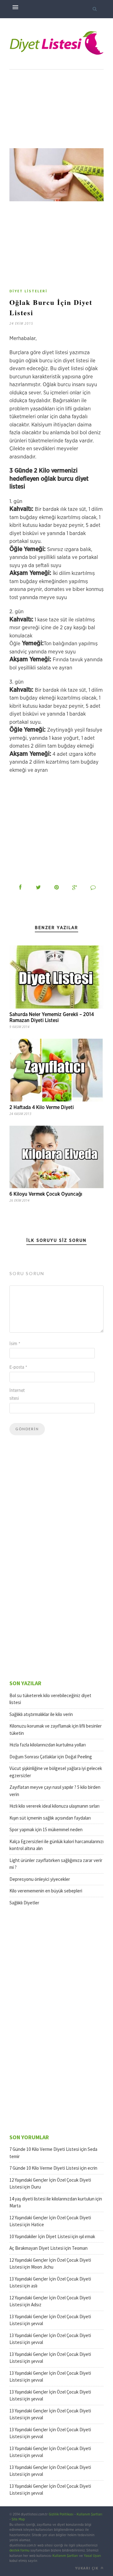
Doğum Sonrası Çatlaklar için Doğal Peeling (51, 1757)
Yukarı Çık (87, 2568)
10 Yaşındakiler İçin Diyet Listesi (40, 2236)
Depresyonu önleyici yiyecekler (40, 1879)
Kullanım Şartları (89, 2514)
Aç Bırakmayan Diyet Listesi (36, 2248)
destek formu (19, 2550)
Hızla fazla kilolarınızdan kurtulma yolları (48, 1745)
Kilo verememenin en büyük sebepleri (46, 1891)
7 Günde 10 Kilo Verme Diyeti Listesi (44, 2149)
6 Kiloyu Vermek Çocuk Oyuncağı (46, 1194)
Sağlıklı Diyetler (24, 1903)
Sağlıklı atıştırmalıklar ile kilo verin (41, 1714)
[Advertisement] (56, 109)
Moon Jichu (42, 2267)
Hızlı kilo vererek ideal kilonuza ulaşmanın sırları (54, 1806)
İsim (15, 1344)
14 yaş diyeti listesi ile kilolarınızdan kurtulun (52, 2199)
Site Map (18, 2519)
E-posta (18, 1367)
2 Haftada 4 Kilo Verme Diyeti (42, 1107)
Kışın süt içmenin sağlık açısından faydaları (50, 1818)
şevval (37, 2323)
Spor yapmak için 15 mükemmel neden (46, 1829)
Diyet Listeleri (28, 291)
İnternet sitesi (17, 1395)
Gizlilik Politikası (61, 2514)
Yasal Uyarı (92, 2556)
